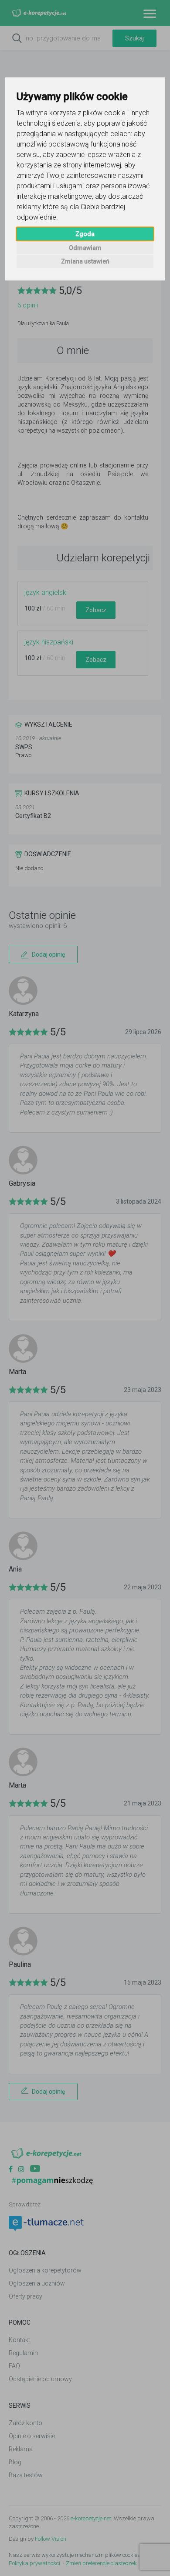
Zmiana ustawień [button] (85, 261)
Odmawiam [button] (85, 248)
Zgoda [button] (85, 234)
